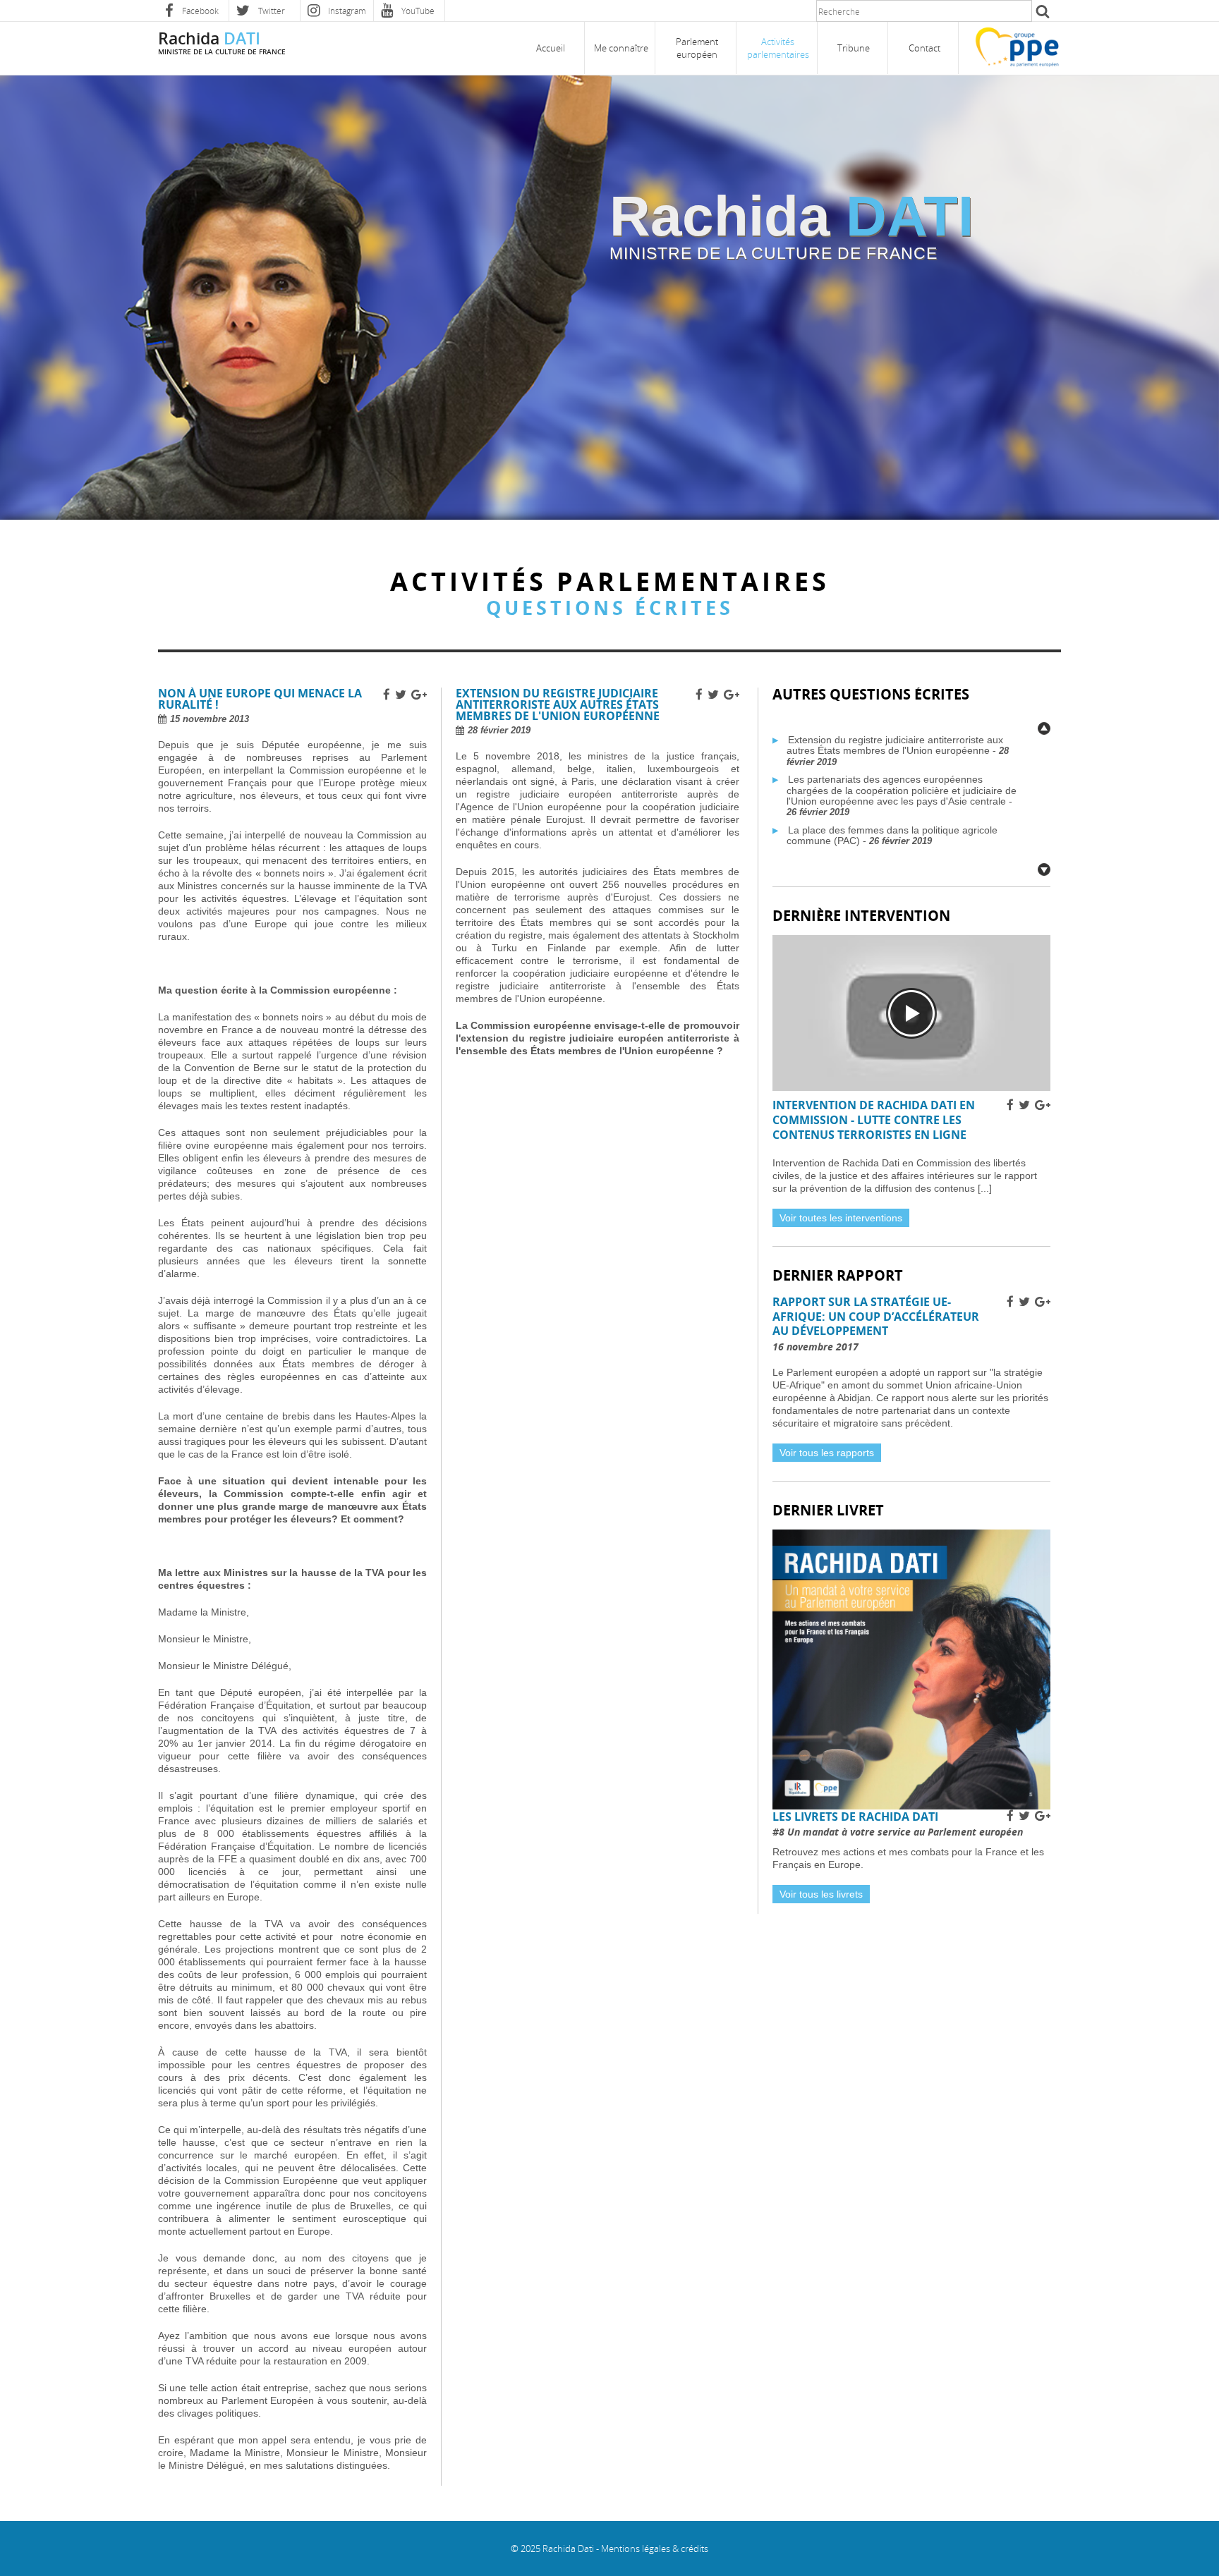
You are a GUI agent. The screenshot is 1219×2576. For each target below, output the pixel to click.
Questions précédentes (1044, 728)
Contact (924, 48)
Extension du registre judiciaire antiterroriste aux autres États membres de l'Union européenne (895, 745)
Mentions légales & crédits (655, 2548)
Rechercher (1041, 11)
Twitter (271, 11)
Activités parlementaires (778, 48)
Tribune (854, 48)
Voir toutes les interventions (841, 1218)
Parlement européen (697, 48)
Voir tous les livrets (821, 1894)
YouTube (417, 11)
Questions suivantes (1044, 869)
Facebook (199, 11)
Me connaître (621, 48)
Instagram (346, 11)
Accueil (551, 48)
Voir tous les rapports (827, 1453)
